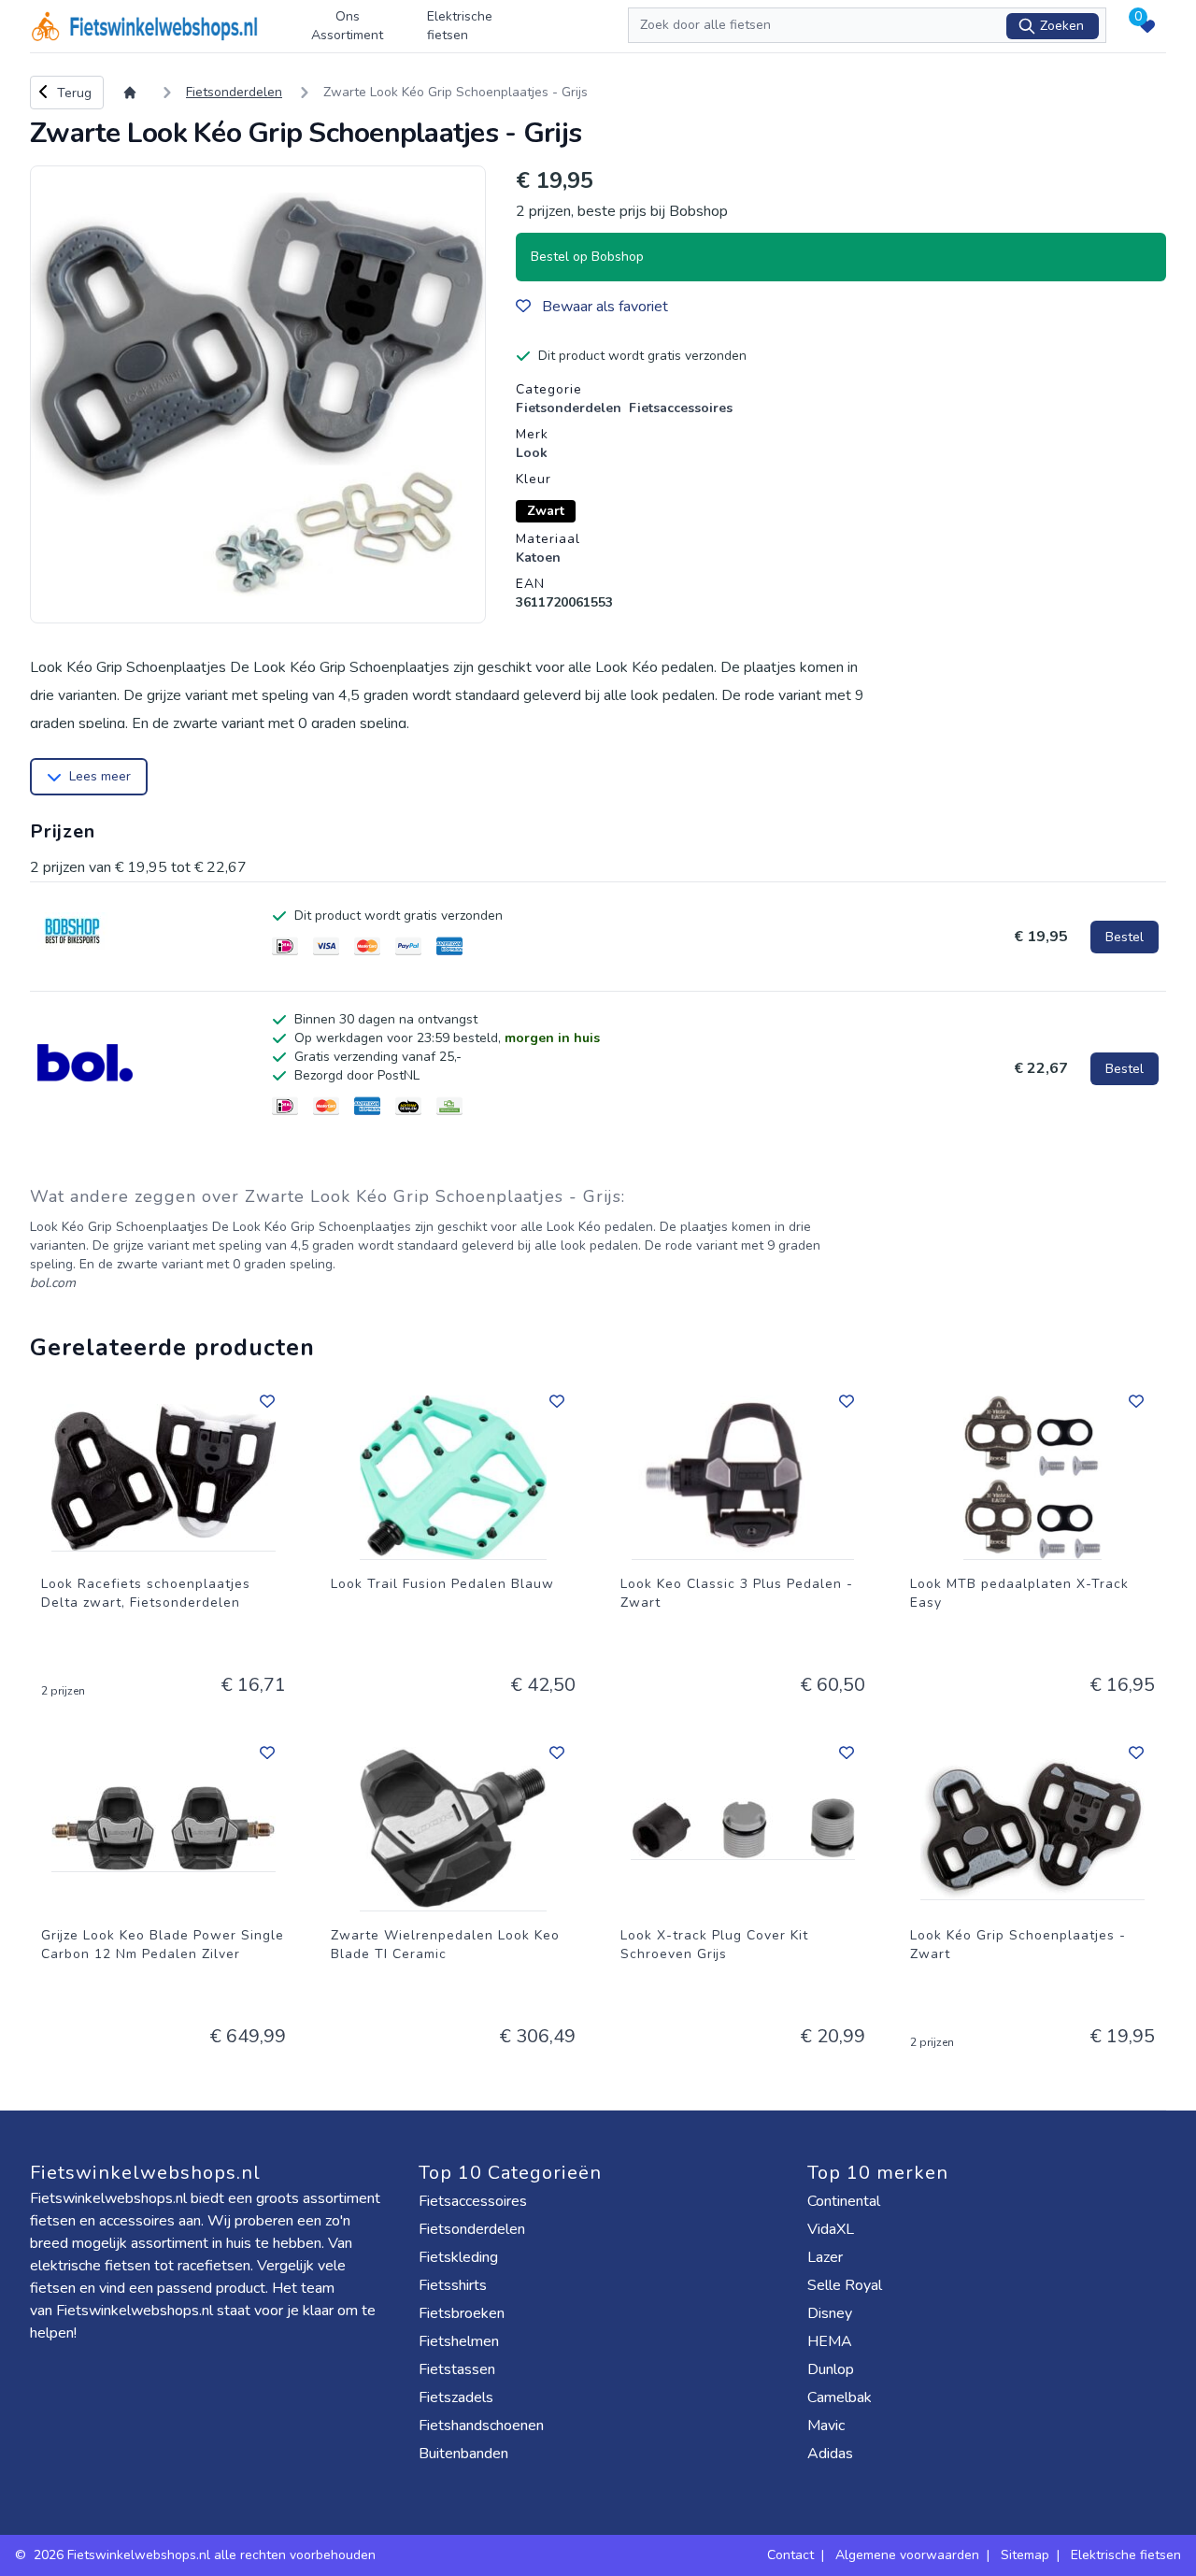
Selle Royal (847, 2285)
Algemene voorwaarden (907, 2555)
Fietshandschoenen (483, 2426)
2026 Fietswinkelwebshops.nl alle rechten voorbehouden (206, 2555)
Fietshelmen (461, 2341)
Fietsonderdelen (474, 2229)
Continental (846, 2201)
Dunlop (833, 2369)
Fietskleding (460, 2257)
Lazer (827, 2257)
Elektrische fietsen (460, 26)
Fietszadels (458, 2397)
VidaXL (833, 2229)
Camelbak (841, 2397)
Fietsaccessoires (475, 2201)
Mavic (828, 2426)
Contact (790, 2555)
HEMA (832, 2341)
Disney (832, 2313)
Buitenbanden (465, 2454)
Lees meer (100, 776)
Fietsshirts (455, 2285)
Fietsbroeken (463, 2313)
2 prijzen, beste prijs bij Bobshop (622, 211)
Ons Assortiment (347, 26)
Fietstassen (459, 2369)
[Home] (134, 93)
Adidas (832, 2454)
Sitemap (1025, 2555)
